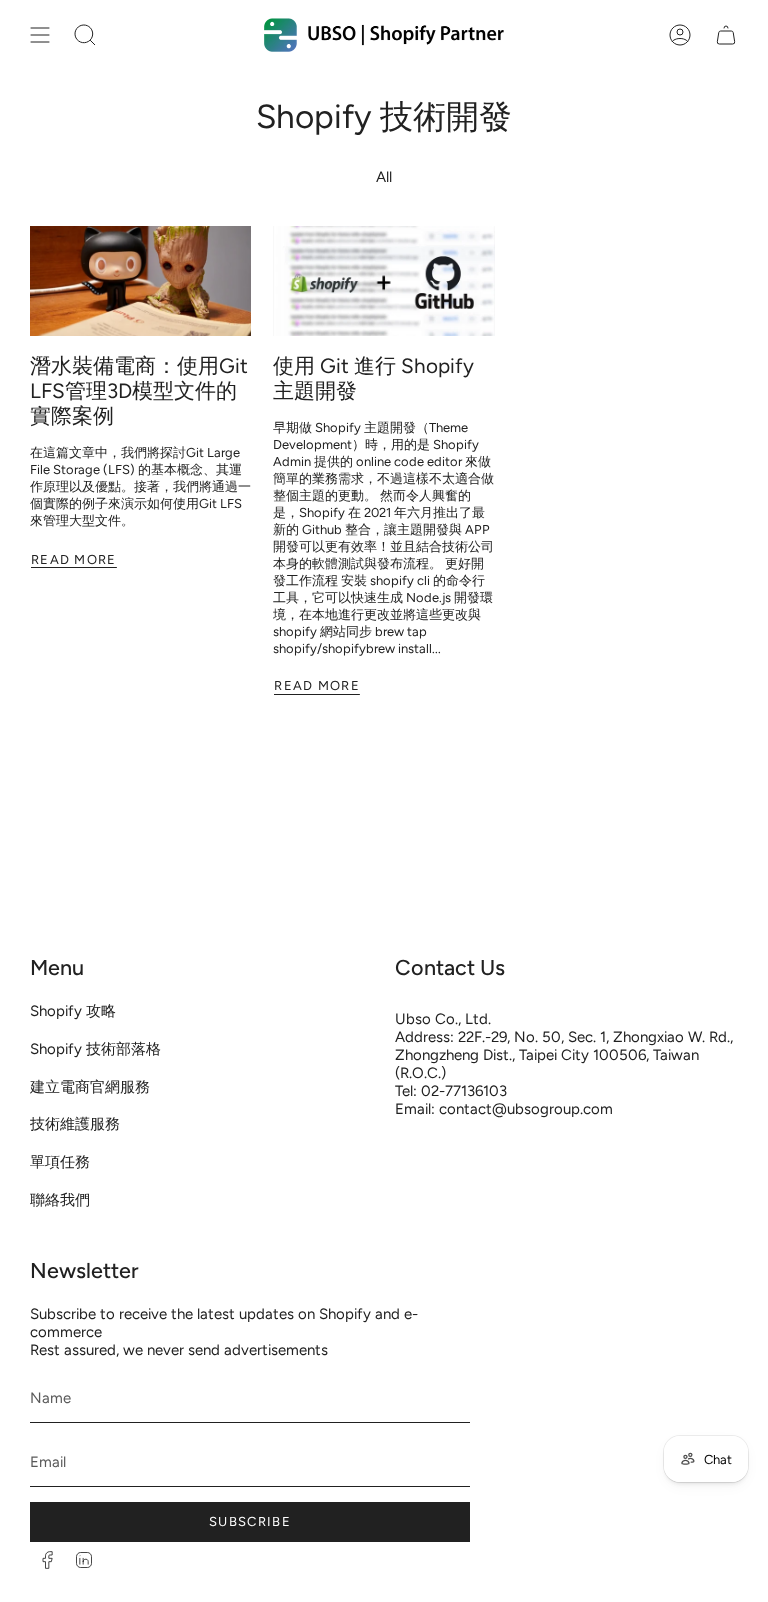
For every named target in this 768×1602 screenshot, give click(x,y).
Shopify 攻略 (73, 1011)
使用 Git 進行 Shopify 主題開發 (373, 378)
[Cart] (726, 35)
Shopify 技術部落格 (95, 1049)
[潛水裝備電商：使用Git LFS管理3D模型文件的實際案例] (140, 281)
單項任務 (60, 1162)
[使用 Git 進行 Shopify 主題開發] (383, 281)
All (384, 177)
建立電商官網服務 (90, 1087)
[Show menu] (40, 35)
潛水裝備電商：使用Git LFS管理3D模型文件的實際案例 (139, 390)
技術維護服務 (75, 1124)
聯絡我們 (60, 1200)
